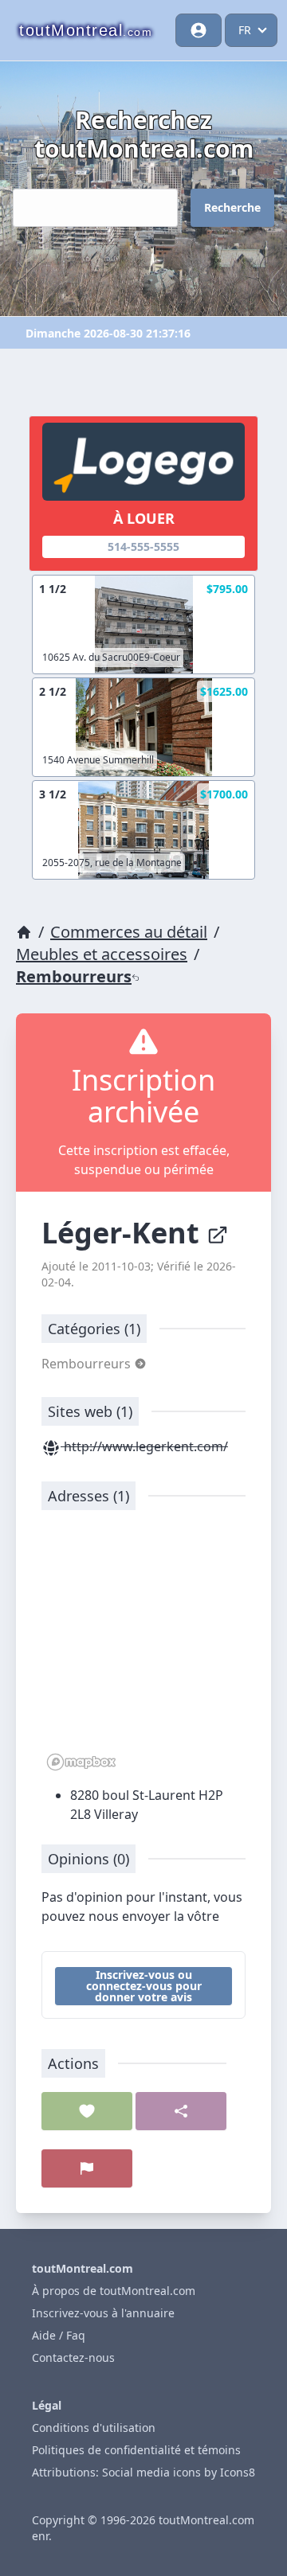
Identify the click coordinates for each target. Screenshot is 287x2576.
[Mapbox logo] (81, 1762)
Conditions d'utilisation (94, 2428)
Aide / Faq (59, 2335)
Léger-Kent (124, 1233)
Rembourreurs (74, 976)
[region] (143, 1649)
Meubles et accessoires (102, 954)
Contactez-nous (73, 2357)
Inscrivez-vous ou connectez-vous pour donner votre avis (144, 1986)
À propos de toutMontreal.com (114, 2291)
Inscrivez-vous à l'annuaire (103, 2313)
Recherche (232, 207)
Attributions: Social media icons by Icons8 (143, 2472)
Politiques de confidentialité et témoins (136, 2450)
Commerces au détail (129, 932)
